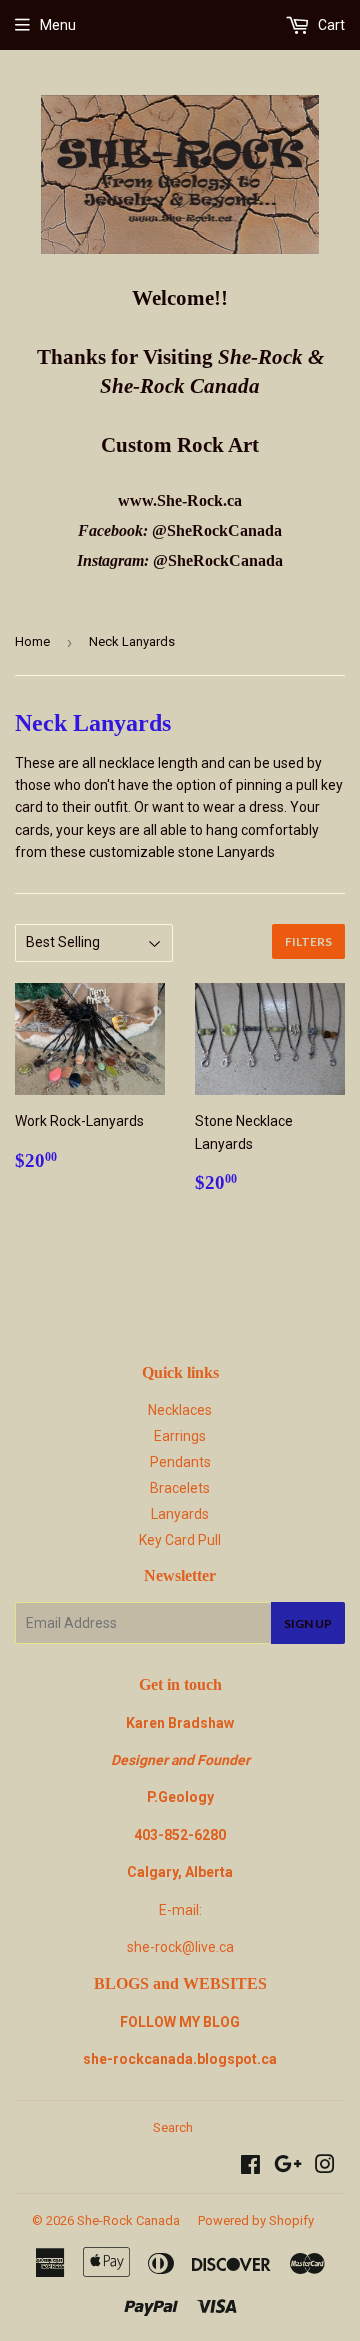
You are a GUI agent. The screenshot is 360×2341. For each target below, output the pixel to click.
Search (173, 2127)
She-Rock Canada (128, 2220)
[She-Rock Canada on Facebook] (250, 2167)
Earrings (180, 1436)
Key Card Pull (180, 1540)
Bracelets (180, 1488)
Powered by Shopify (256, 2220)
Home (32, 641)
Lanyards (180, 1514)
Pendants (180, 1462)
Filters (308, 941)
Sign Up (308, 1623)
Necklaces (180, 1410)
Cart (330, 25)
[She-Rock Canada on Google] (288, 2167)
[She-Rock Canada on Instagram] (325, 2167)
